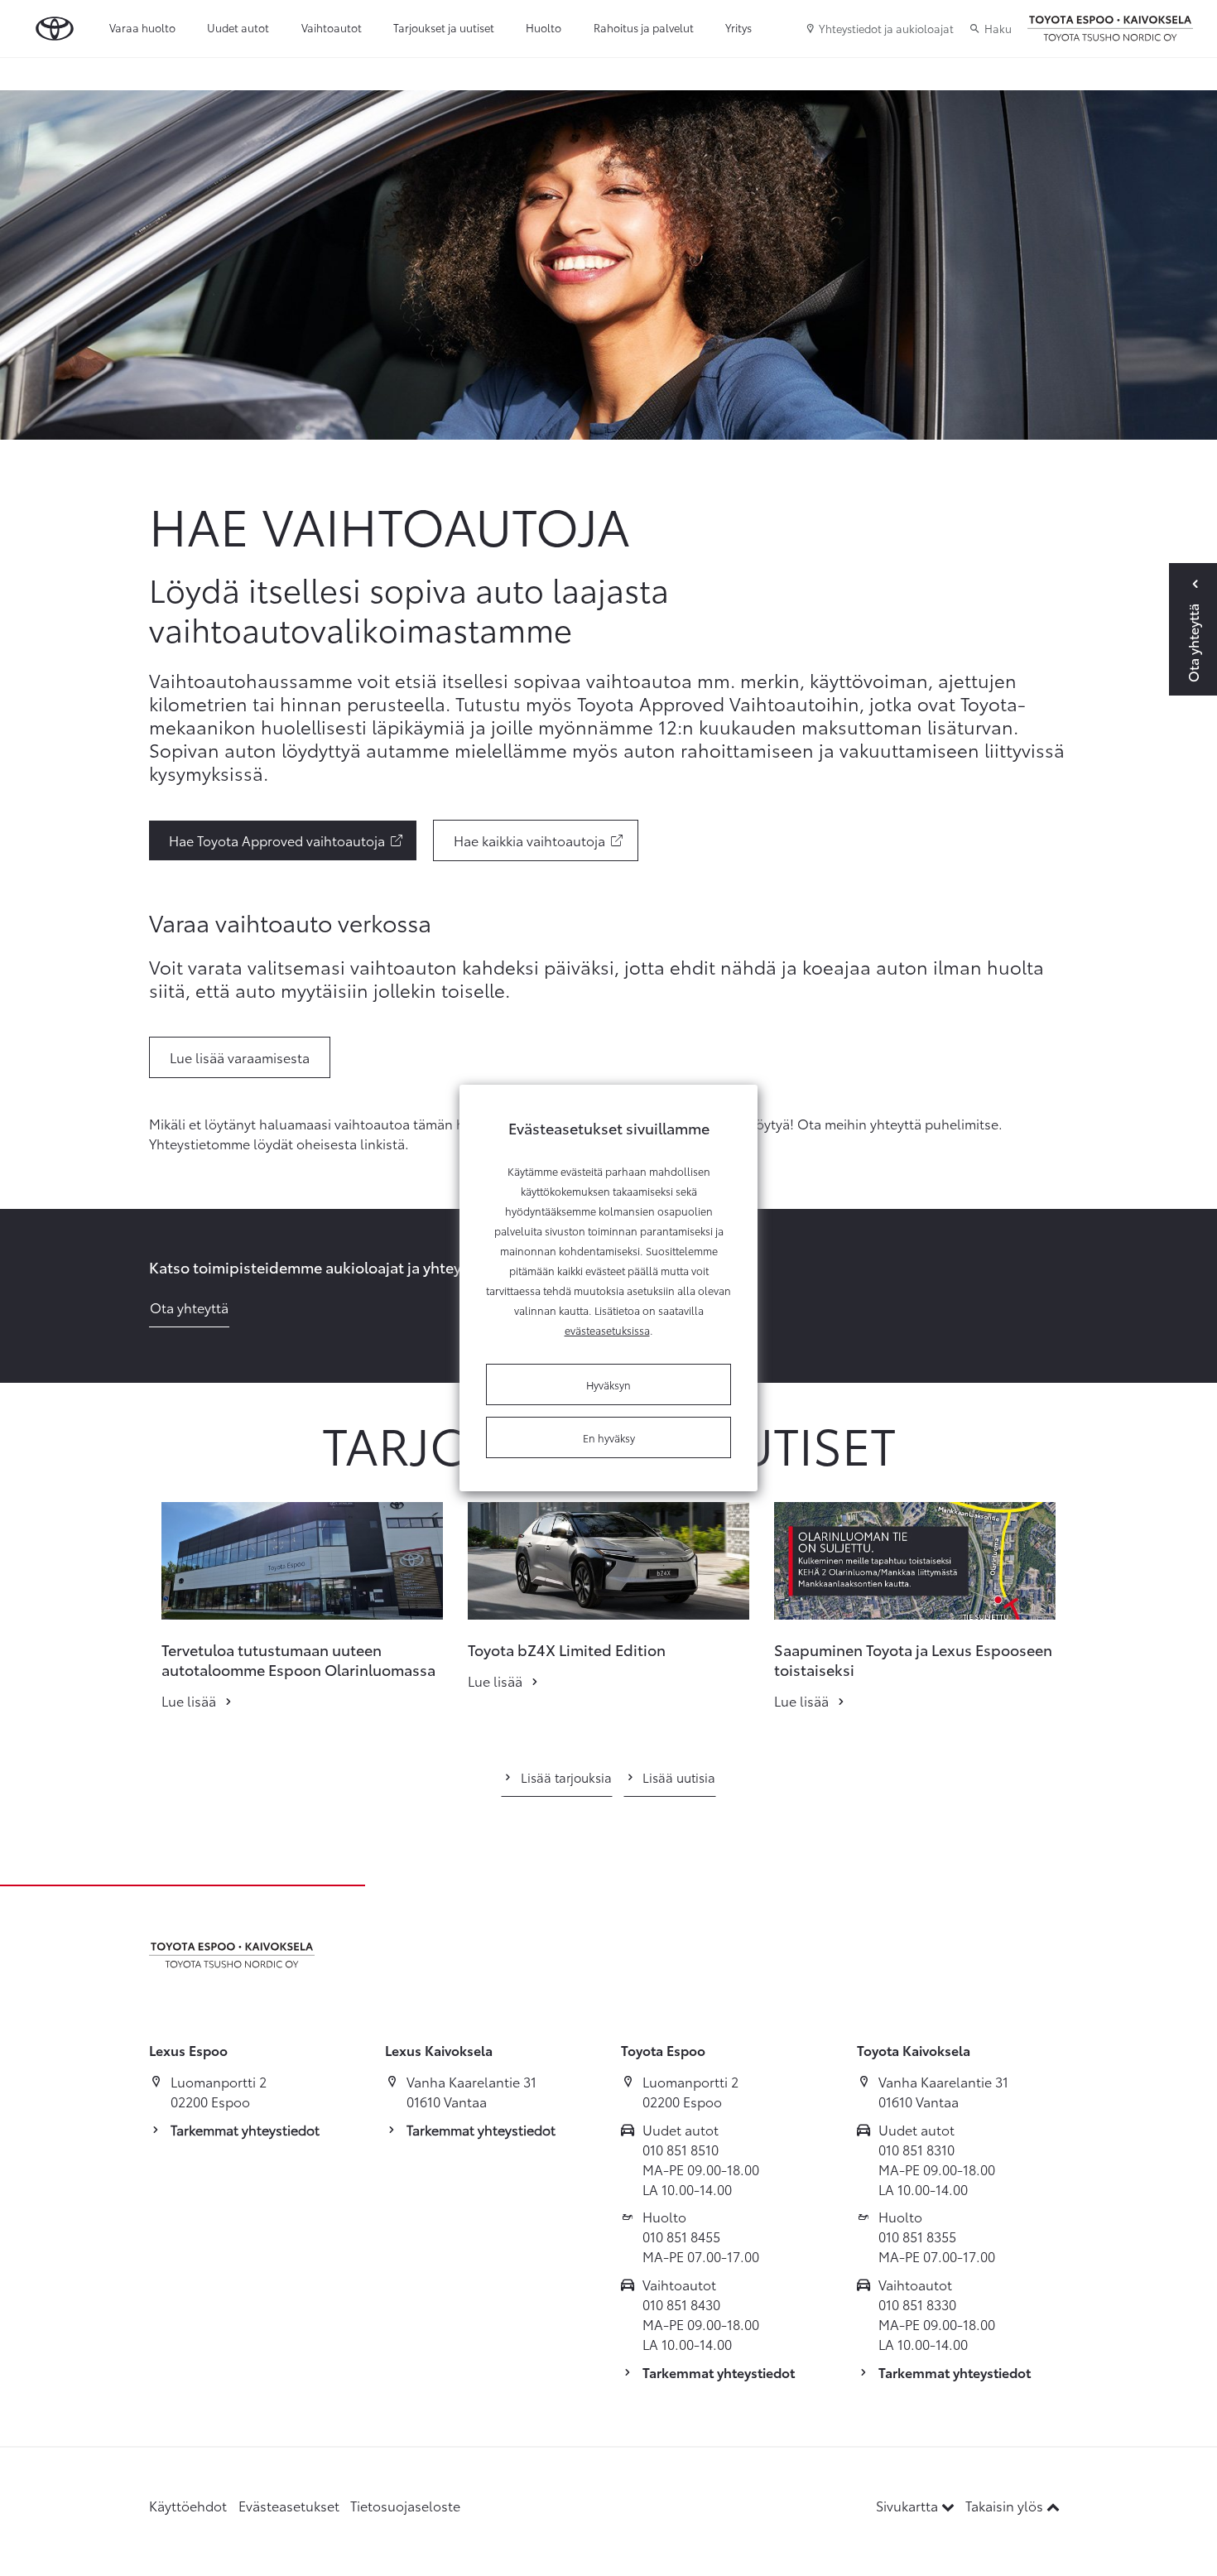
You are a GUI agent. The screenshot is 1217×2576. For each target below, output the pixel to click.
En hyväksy (609, 1437)
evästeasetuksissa (607, 1330)
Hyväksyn (608, 1384)
